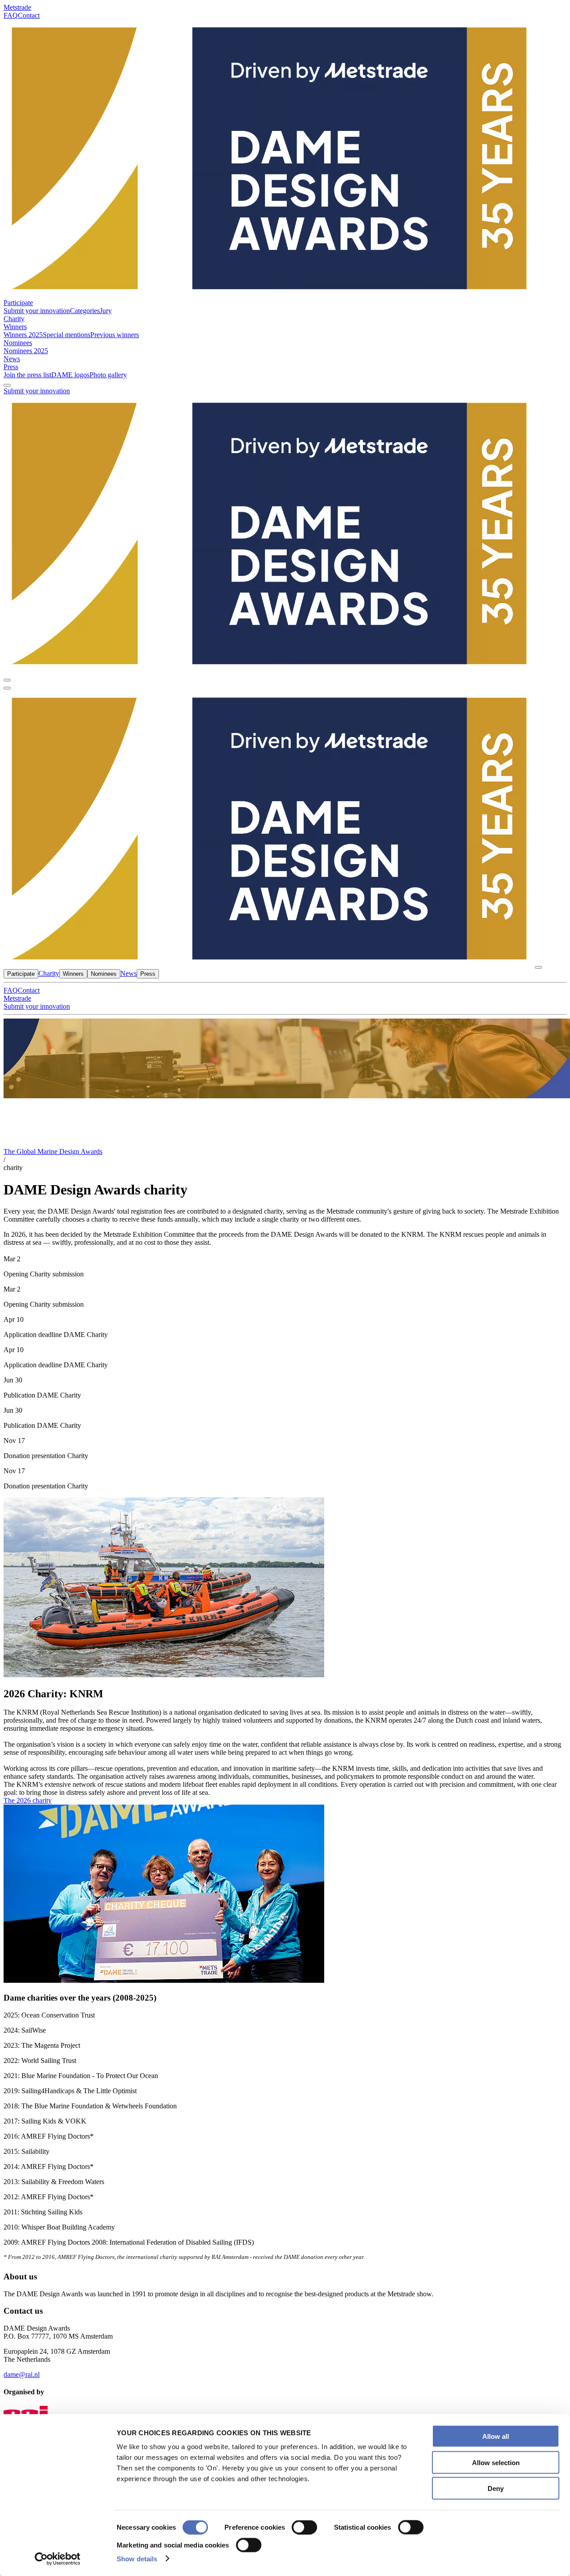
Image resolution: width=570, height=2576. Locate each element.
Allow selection (496, 2462)
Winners (15, 327)
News (12, 359)
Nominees (18, 343)
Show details (137, 2558)
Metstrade (17, 7)
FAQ (11, 15)
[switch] (304, 2527)
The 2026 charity (28, 1800)
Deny (496, 2488)
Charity (14, 319)
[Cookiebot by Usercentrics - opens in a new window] (58, 2559)
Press (11, 367)
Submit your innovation (37, 391)
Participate (18, 303)
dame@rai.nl (22, 2374)
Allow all (496, 2436)
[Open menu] (7, 688)
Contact (29, 15)
